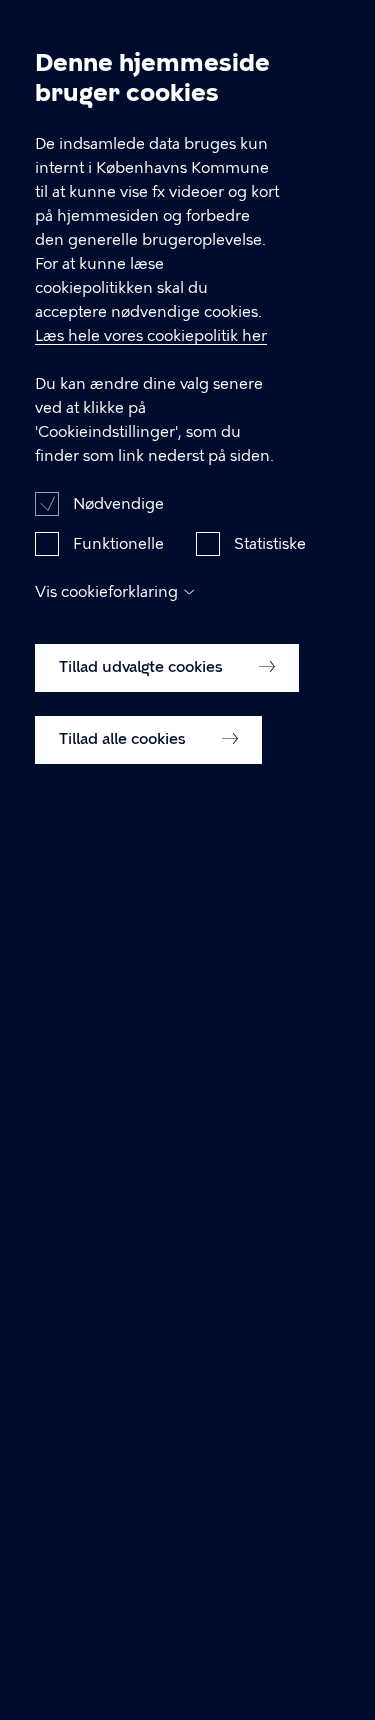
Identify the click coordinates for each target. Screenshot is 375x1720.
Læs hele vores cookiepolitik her (151, 336)
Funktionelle (118, 544)
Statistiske (270, 544)
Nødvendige (118, 504)
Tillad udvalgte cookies (143, 667)
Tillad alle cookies (124, 739)
